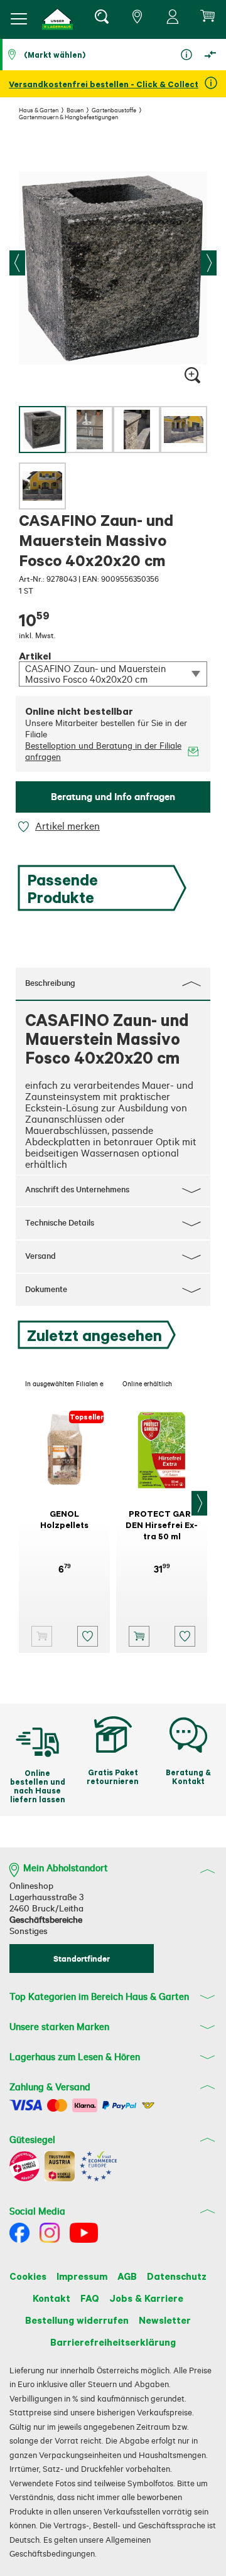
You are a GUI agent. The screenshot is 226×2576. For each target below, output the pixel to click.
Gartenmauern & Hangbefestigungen (68, 117)
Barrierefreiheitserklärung (113, 2342)
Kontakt (51, 2298)
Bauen (75, 110)
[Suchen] (101, 19)
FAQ (90, 2298)
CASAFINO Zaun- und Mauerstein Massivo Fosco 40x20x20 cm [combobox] (95, 674)
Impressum (82, 2276)
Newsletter (165, 2320)
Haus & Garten (39, 110)
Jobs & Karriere (146, 2298)
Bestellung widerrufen (77, 2320)
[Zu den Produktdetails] (42, 1636)
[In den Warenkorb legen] (139, 1636)
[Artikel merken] (25, 827)
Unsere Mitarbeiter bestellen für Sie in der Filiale (106, 740)
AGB (127, 2276)
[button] (58, 19)
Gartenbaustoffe (114, 110)
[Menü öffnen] (19, 19)
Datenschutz (177, 2276)
